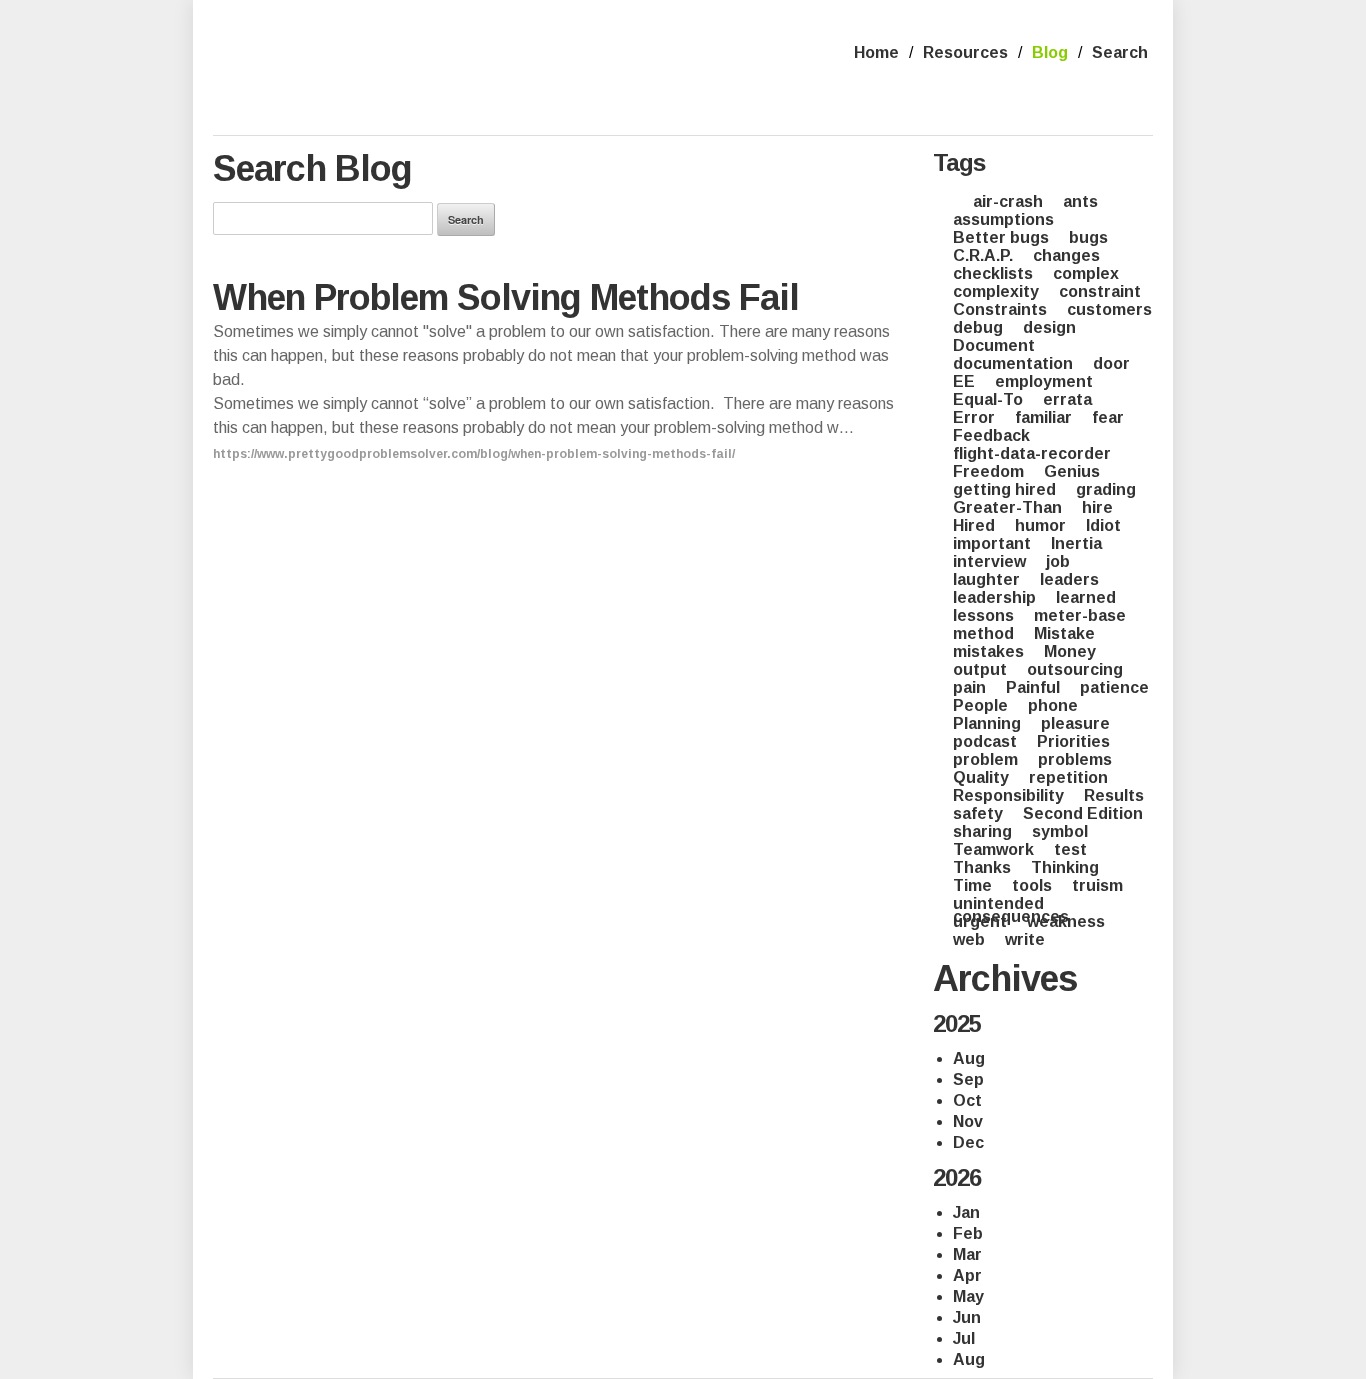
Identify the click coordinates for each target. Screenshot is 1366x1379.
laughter (986, 579)
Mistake (1064, 633)
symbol (1060, 831)
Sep (968, 1080)
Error (974, 417)
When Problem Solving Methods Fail (506, 297)
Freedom (988, 471)
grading (1106, 489)
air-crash (1008, 201)
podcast (985, 741)
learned (1086, 597)
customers (1109, 309)
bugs (1088, 237)
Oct (967, 1101)
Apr (967, 1276)
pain (969, 687)
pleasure (1075, 723)
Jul (964, 1339)
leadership (994, 597)
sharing (982, 831)
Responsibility (1008, 795)
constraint (1100, 291)
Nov (968, 1122)
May (968, 1297)
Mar (967, 1255)
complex (1086, 273)
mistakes (988, 651)
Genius (1072, 471)
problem (985, 759)
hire (1097, 507)
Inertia (1076, 543)
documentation (1013, 363)
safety (978, 813)
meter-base (1080, 615)
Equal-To (988, 399)
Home (876, 52)
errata (1067, 399)
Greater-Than (1007, 507)
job (1058, 561)
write (1025, 939)
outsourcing (1075, 669)
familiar (1043, 417)
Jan (966, 1213)
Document (994, 345)
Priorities (1073, 741)
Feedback (991, 435)
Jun (967, 1318)
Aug (969, 1059)
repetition (1068, 777)
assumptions (1003, 219)
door (1111, 363)
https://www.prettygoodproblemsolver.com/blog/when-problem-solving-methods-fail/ (474, 454)
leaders (1069, 579)
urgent (980, 921)
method (983, 633)
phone (1053, 705)
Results (1114, 795)
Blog (1050, 52)
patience (1114, 687)
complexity (996, 291)
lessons (983, 615)
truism (1097, 885)
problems (1075, 759)
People (980, 705)
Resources (965, 52)
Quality (981, 777)
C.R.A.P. (983, 255)
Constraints (1000, 309)
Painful (1033, 687)
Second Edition (1083, 813)
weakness (1066, 921)
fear (1108, 417)
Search (1120, 52)
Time (972, 885)
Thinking (1065, 867)
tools (1032, 885)
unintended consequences (1011, 910)
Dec (968, 1143)
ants (1080, 201)
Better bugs (1001, 237)
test (1070, 849)
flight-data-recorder (1032, 453)
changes (1066, 255)
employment (1044, 381)
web (969, 939)
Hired (974, 525)
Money (1070, 651)
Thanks (982, 867)
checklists (993, 273)
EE (964, 381)
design (1049, 327)
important (992, 543)
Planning (987, 723)
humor (1040, 525)
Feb (968, 1234)
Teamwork (993, 849)
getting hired (1004, 489)
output (980, 669)
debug (978, 327)
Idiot (1103, 525)
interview (989, 561)
